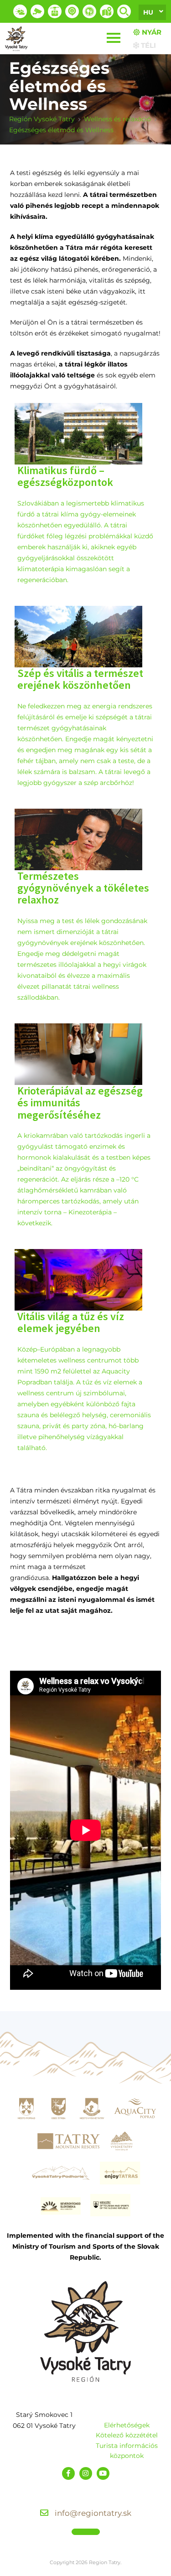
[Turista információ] (89, 11)
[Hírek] (72, 11)
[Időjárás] (20, 11)
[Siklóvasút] (55, 11)
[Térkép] (107, 11)
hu (148, 12)
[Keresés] (124, 11)
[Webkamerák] (37, 11)
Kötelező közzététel (127, 2435)
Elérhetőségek (127, 2425)
